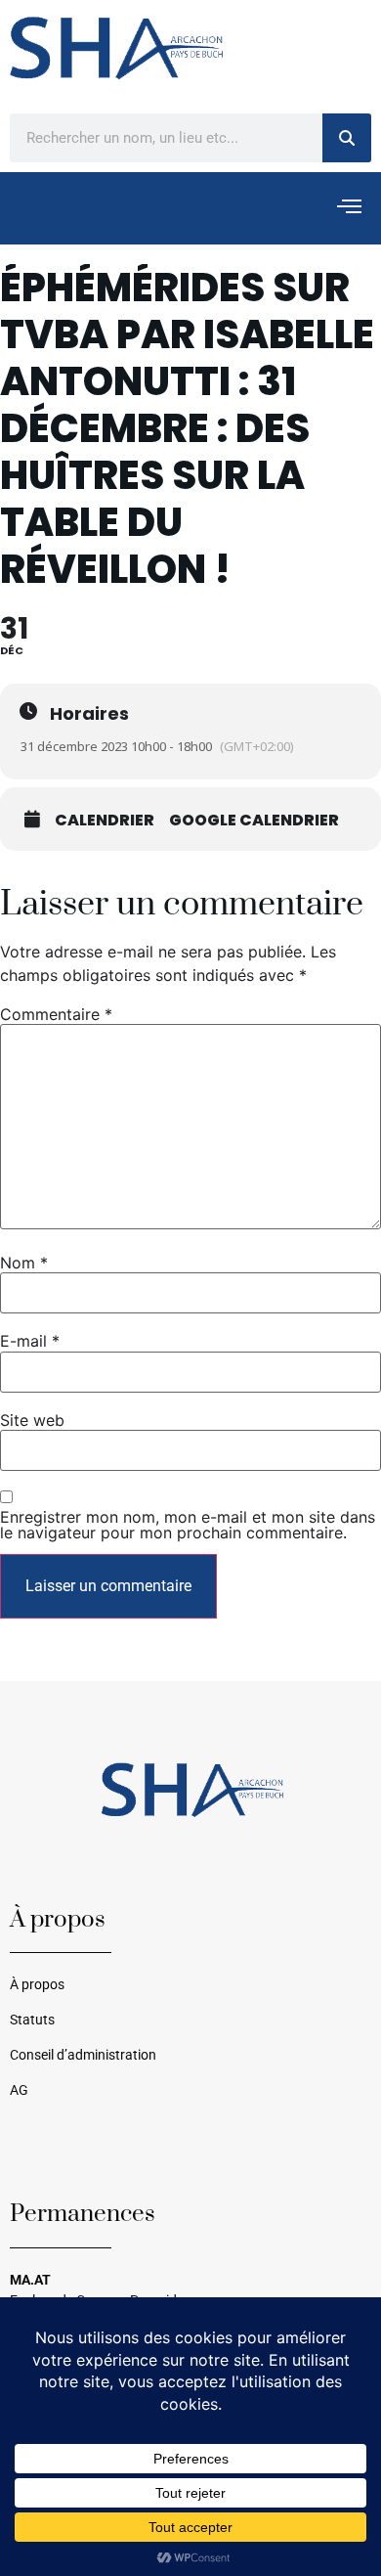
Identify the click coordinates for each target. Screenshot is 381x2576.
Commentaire (56, 1014)
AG (19, 2090)
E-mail (30, 1341)
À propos (37, 1985)
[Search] (347, 138)
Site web (32, 1420)
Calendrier (105, 821)
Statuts (32, 2020)
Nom (24, 1263)
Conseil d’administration (83, 2055)
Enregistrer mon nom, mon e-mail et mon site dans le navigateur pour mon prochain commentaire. (188, 1525)
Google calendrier (254, 821)
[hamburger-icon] (349, 208)
